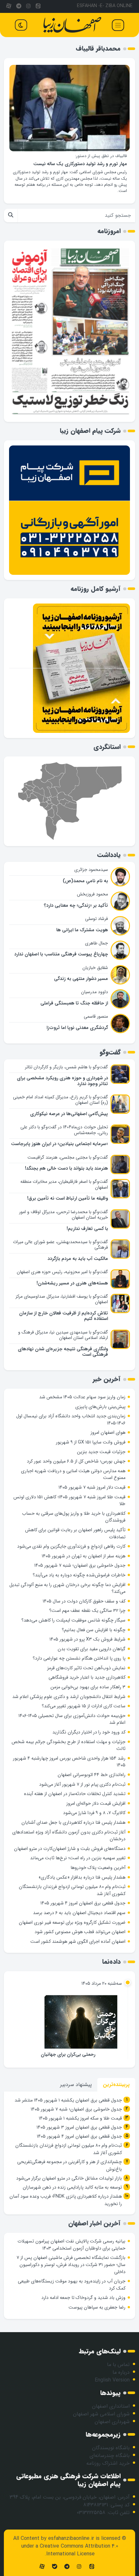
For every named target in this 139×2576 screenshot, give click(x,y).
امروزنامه (109, 231)
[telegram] (18, 6)
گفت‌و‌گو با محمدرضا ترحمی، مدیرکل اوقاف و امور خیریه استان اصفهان (64, 1215)
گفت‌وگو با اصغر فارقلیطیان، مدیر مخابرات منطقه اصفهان (64, 1184)
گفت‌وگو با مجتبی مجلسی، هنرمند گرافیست (68, 1157)
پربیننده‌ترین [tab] (116, 2085)
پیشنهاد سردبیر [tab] (76, 2085)
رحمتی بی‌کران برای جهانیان (68, 2055)
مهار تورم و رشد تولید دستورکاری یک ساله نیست (80, 164)
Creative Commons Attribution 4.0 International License (79, 2550)
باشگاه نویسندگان (111, 2448)
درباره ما (121, 2372)
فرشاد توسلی (96, 919)
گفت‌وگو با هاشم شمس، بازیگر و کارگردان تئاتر (66, 1067)
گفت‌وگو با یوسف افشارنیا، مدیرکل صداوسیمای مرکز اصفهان (62, 1299)
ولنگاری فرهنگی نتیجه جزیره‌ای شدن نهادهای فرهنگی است (63, 1352)
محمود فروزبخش (92, 894)
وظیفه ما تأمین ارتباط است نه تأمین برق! (68, 1198)
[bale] (54, 2567)
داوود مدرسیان (95, 992)
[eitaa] (38, 6)
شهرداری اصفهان (112, 2422)
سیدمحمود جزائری (91, 870)
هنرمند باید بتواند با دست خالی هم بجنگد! (66, 1168)
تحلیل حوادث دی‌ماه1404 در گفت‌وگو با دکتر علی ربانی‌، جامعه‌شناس (64, 1130)
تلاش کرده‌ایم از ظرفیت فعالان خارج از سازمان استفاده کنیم (64, 1316)
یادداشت (109, 855)
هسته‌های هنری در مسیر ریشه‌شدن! (72, 1283)
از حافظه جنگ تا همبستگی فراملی (74, 1003)
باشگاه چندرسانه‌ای (110, 2456)
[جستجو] (11, 215)
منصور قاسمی (96, 1016)
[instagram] (28, 6)
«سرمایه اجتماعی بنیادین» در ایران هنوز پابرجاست (59, 1144)
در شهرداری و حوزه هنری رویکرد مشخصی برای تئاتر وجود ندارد (62, 1081)
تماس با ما (118, 2365)
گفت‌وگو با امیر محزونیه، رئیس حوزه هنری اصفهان (62, 1272)
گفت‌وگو (110, 1052)
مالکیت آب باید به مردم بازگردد (78, 1259)
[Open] (118, 25)
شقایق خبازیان (95, 968)
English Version (112, 2380)
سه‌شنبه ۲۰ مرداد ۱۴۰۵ (102, 1984)
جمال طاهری (96, 943)
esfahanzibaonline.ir (71, 2538)
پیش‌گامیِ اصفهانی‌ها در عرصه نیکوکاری (69, 1114)
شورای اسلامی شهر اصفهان (101, 2414)
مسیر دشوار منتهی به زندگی (81, 979)
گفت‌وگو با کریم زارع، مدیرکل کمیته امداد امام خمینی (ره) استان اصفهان (60, 1100)
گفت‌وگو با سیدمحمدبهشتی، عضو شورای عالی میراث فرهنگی (60, 1245)
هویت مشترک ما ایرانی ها (82, 930)
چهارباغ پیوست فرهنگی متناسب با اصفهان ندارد (61, 954)
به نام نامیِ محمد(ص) (85, 881)
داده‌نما (111, 1962)
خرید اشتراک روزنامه (108, 2463)
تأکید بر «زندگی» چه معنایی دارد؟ (76, 906)
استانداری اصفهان (111, 2406)
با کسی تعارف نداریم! (87, 1229)
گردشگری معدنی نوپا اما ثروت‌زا (77, 1028)
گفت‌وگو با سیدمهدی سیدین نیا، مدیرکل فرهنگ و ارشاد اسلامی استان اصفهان (63, 1335)
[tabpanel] (69, 2153)
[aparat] (9, 6)
